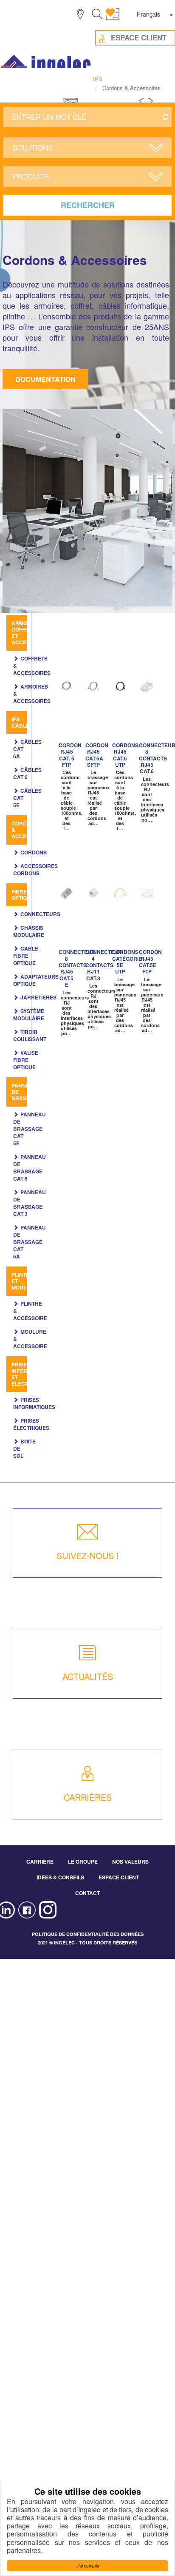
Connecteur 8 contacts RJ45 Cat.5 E (77, 968)
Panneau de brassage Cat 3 (30, 1203)
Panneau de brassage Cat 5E (30, 1129)
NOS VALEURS (130, 1862)
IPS (98, 79)
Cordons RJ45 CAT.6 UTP (125, 755)
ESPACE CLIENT (119, 1877)
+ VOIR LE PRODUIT (65, 717)
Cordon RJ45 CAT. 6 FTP (70, 755)
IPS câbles (22, 722)
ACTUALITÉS (88, 1676)
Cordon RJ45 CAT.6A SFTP (97, 755)
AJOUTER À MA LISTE (69, 687)
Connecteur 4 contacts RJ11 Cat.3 (104, 965)
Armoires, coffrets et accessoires (30, 633)
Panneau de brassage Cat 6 (30, 1168)
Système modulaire (29, 1015)
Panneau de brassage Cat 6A (30, 1242)
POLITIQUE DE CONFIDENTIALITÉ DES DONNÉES (88, 1934)
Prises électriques (31, 1424)
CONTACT (87, 1893)
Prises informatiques (34, 1403)
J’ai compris (88, 2566)
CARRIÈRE (40, 1862)
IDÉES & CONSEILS (60, 1877)
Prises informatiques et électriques (32, 1374)
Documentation (45, 379)
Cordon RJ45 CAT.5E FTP (150, 962)
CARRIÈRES (88, 1797)
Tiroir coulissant (30, 1035)
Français (148, 14)
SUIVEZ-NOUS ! (88, 1556)
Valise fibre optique (26, 1060)
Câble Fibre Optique (26, 956)
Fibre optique (23, 895)
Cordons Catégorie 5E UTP (127, 962)
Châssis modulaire (29, 931)
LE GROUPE (83, 1862)
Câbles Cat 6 (27, 773)
